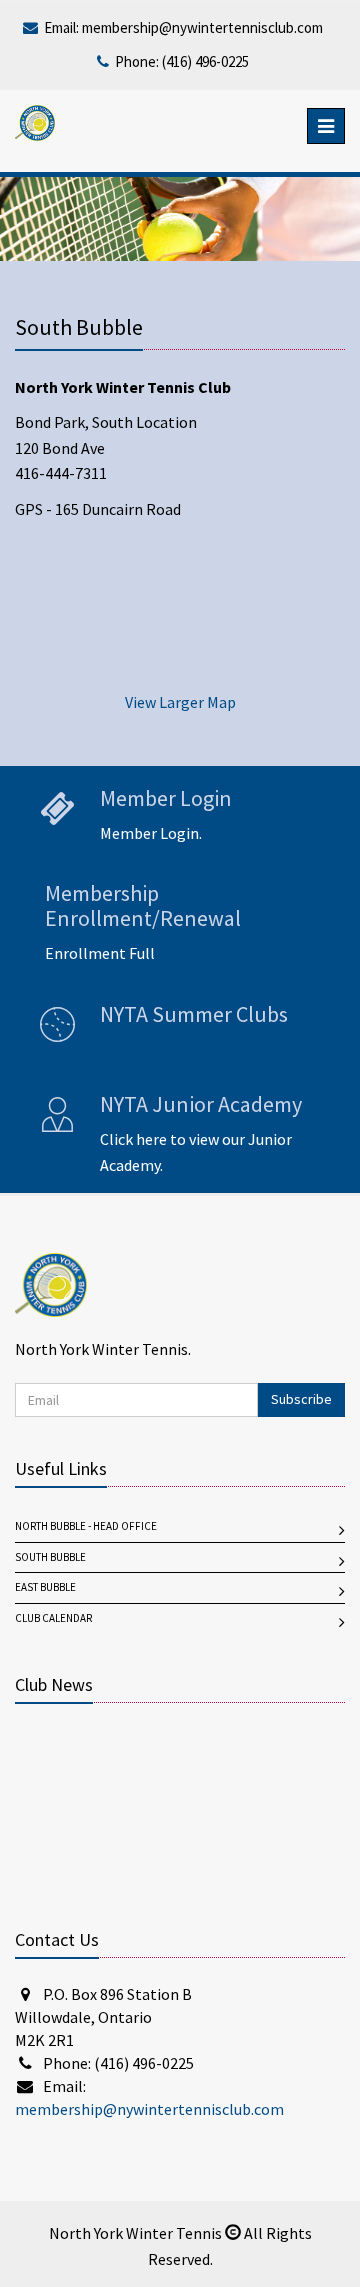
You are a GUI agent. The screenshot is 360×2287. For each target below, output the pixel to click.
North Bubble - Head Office (86, 1526)
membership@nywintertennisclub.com (202, 28)
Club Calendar (53, 1618)
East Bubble (45, 1587)
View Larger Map (180, 702)
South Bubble (50, 1557)
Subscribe (301, 1399)
